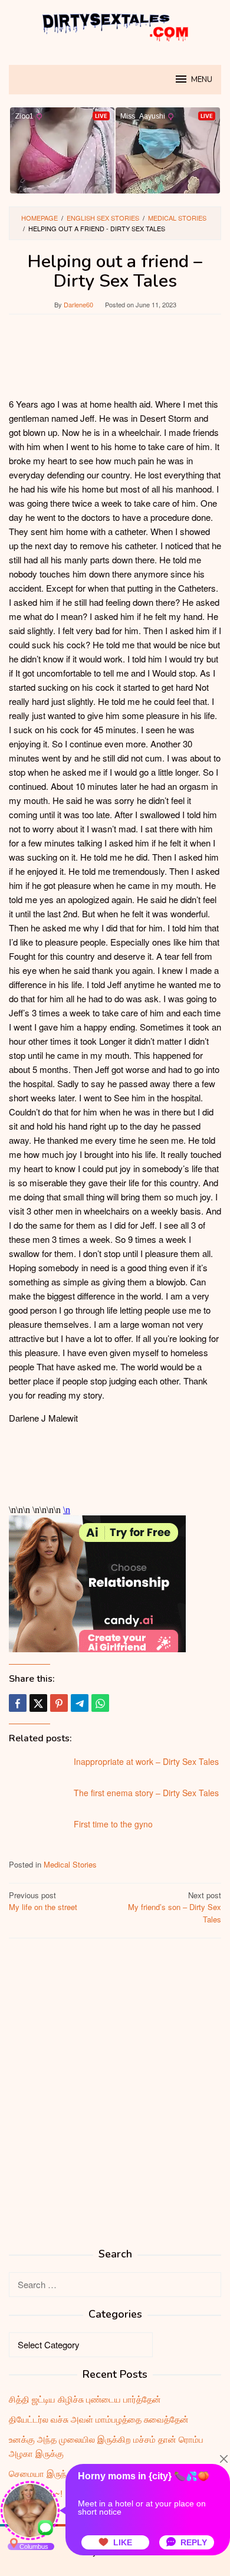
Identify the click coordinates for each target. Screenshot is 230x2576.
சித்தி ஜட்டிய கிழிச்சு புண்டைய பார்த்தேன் (85, 2399)
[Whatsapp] (100, 1703)
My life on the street (43, 1901)
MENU (202, 80)
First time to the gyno (113, 1824)
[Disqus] (115, 2098)
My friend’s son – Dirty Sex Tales (175, 1907)
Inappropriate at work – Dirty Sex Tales (146, 1761)
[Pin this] (59, 1703)
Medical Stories (70, 1864)
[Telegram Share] (80, 1703)
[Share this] (18, 1703)
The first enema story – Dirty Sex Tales (146, 1793)
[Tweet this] (38, 1703)
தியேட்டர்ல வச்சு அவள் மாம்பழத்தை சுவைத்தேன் (99, 2419)
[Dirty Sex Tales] (115, 25)
